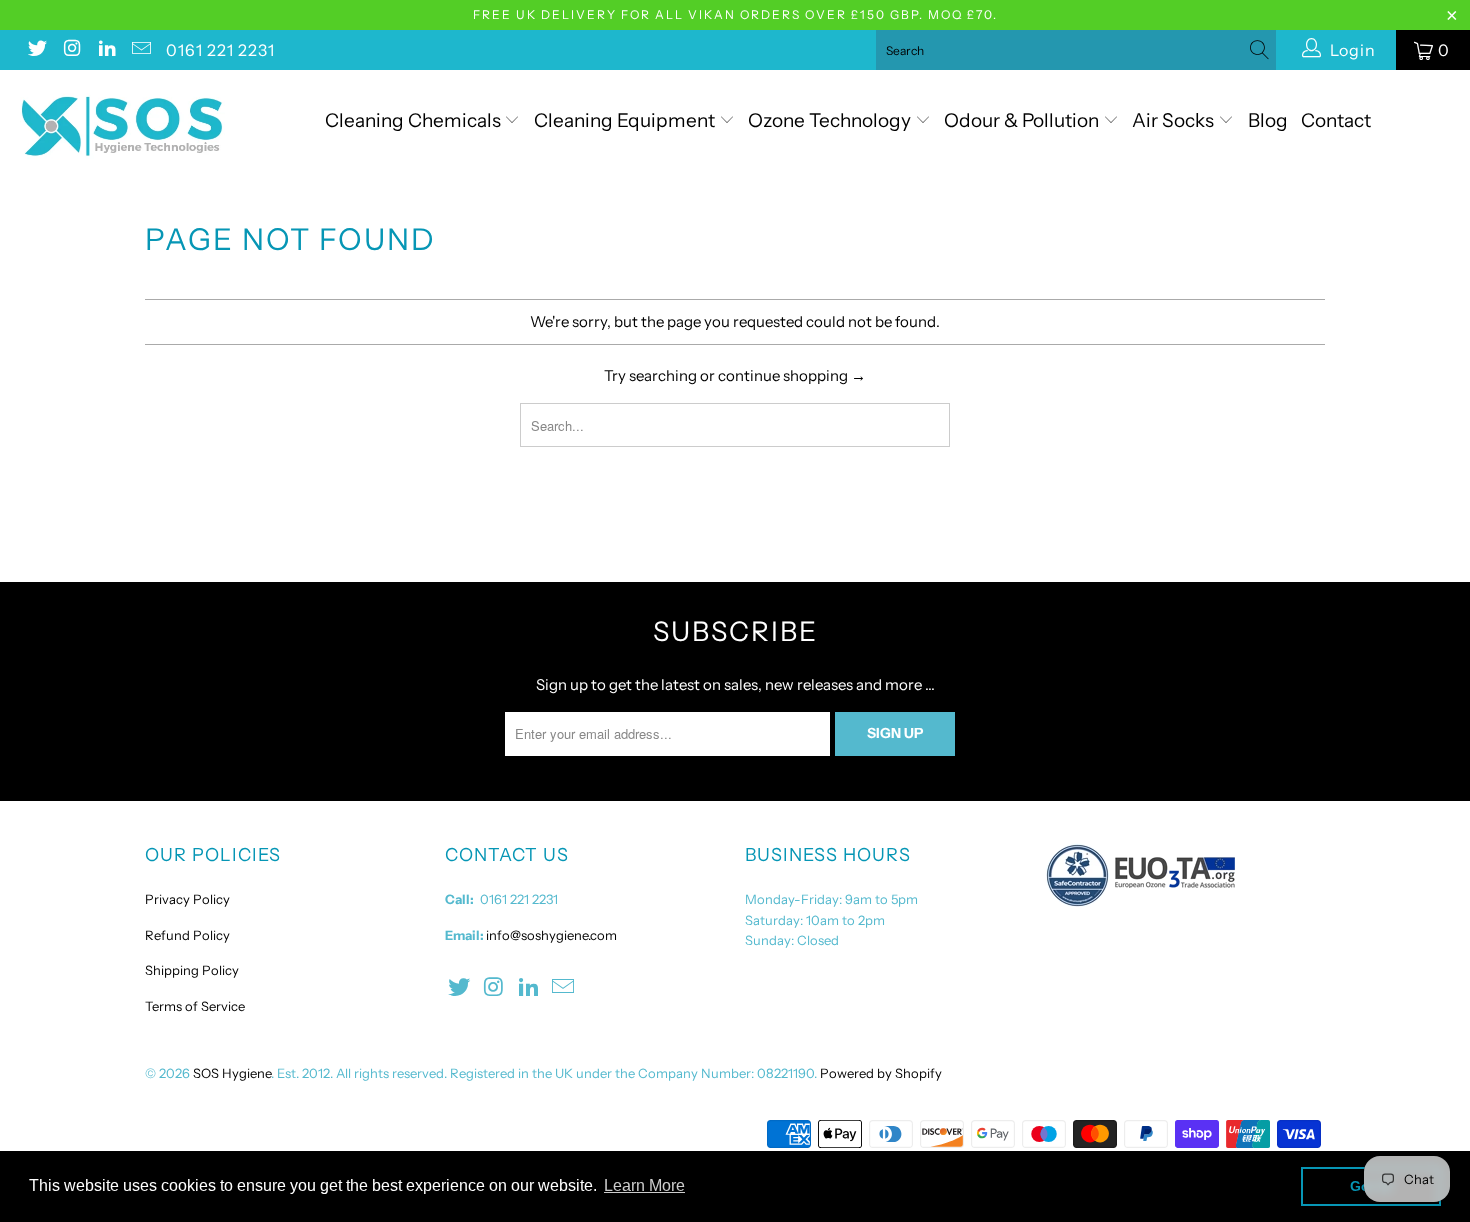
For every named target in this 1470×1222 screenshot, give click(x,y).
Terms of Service (195, 1006)
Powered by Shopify (881, 1073)
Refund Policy (187, 935)
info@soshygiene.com (551, 935)
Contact (1336, 120)
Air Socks (1175, 120)
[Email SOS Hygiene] (141, 50)
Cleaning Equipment (624, 120)
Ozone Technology (831, 120)
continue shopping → (792, 375)
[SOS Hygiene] (127, 126)
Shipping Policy (192, 970)
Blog (1268, 120)
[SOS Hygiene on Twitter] (36, 50)
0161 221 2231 (220, 50)
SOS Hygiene (232, 1073)
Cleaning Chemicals (413, 120)
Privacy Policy (187, 899)
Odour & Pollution (1023, 120)
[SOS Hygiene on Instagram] (71, 50)
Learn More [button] (644, 1185)
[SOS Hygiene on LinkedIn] (106, 50)
